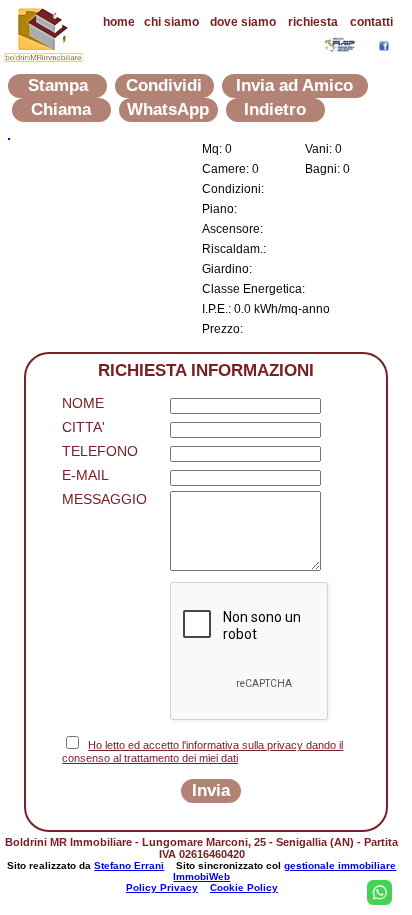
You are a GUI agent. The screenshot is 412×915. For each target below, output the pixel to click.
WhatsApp (168, 109)
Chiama (61, 109)
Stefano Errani (129, 865)
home (119, 22)
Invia (211, 790)
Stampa (58, 85)
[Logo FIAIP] (341, 46)
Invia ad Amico (294, 85)
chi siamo (171, 22)
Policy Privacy (162, 887)
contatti (371, 22)
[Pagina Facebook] (384, 45)
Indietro (275, 109)
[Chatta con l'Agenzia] (379, 892)
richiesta (313, 22)
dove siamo (243, 22)
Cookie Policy (244, 887)
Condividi (164, 85)
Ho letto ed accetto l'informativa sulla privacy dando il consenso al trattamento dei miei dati (202, 751)
